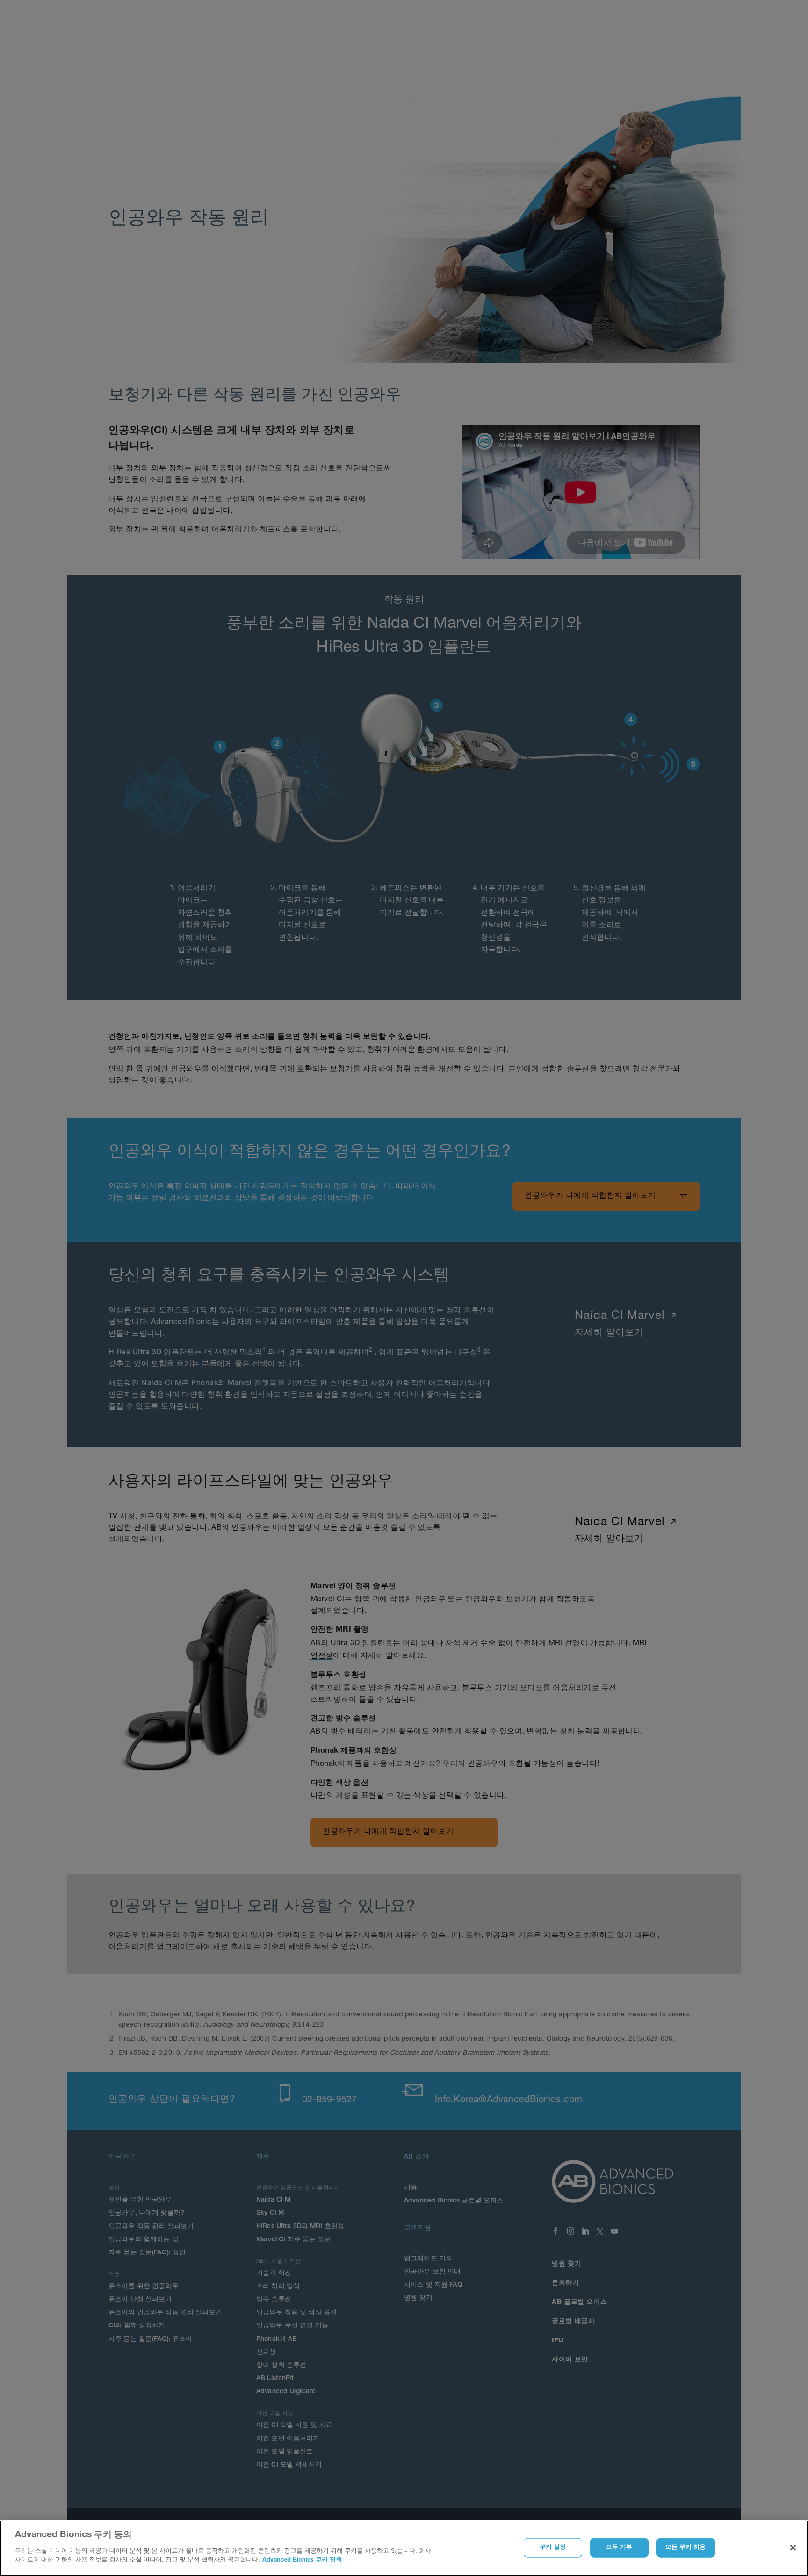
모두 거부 (619, 2547)
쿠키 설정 (553, 2547)
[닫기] (793, 2547)
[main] (404, 2548)
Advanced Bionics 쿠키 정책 (302, 2560)
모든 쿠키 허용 (686, 2547)
